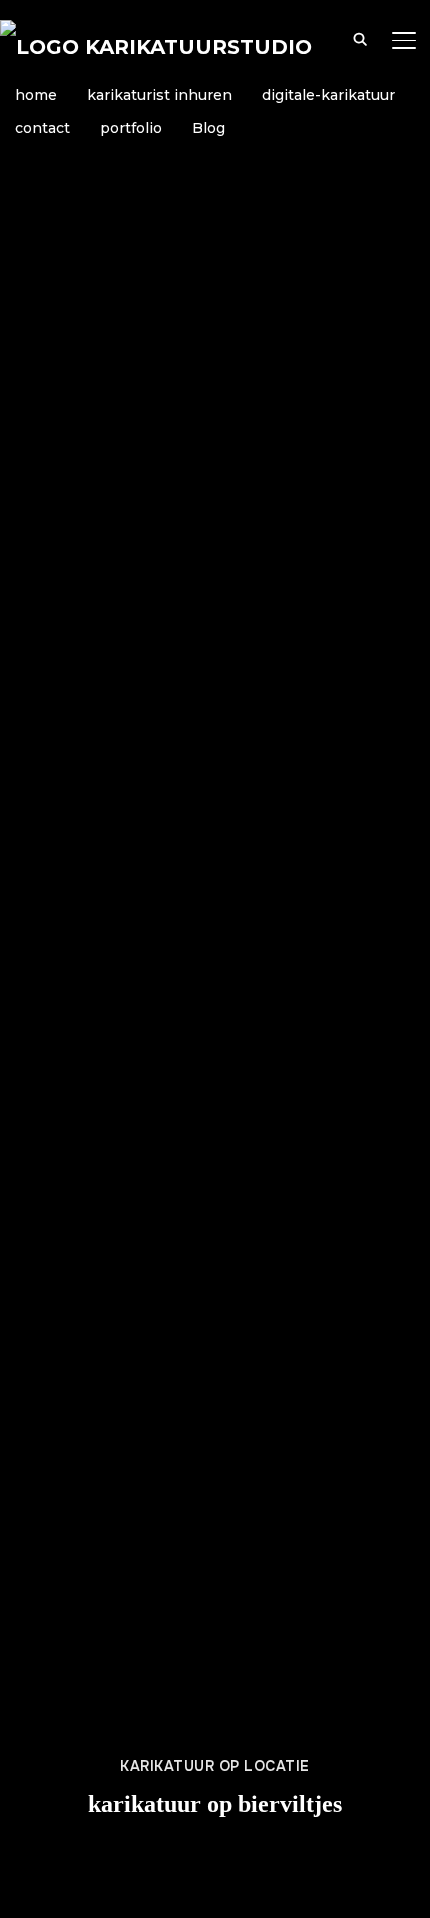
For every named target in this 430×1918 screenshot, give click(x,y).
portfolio (131, 128)
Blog (208, 128)
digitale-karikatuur (328, 95)
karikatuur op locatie (215, 1766)
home (36, 95)
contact (42, 128)
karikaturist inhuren (159, 95)
